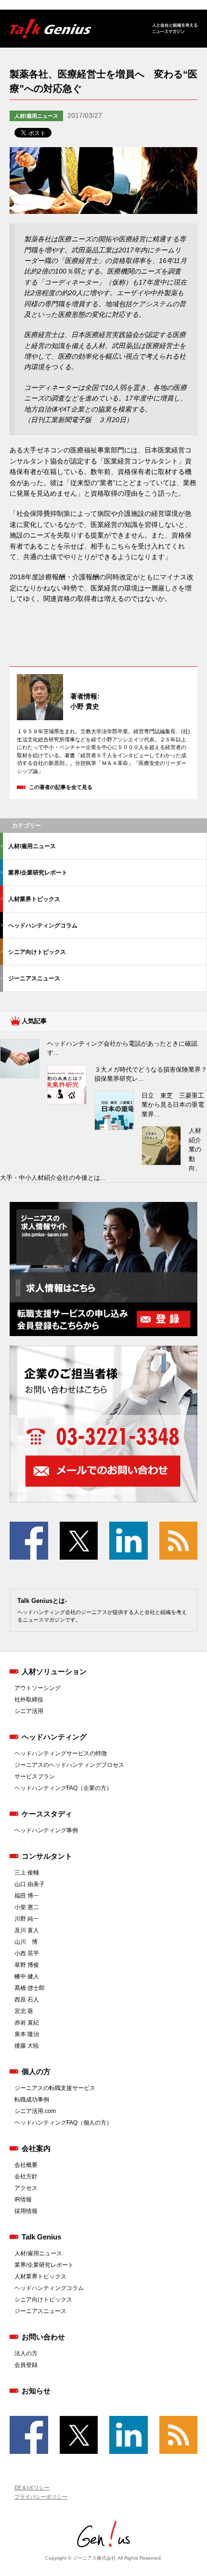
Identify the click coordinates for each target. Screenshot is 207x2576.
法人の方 (26, 2353)
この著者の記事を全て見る (61, 787)
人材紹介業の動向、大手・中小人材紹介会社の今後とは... (101, 1154)
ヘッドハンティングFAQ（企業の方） (63, 1788)
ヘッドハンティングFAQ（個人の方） (63, 2123)
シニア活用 (29, 1711)
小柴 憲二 (27, 1907)
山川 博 (26, 1942)
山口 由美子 (30, 1884)
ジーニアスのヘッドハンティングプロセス (69, 1765)
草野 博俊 (27, 1965)
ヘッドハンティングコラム (43, 925)
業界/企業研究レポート (38, 873)
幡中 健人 (27, 1976)
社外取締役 (29, 1700)
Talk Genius (41, 2237)
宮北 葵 (24, 2011)
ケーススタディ (47, 1814)
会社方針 (26, 2176)
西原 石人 (27, 2000)
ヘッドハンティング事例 (46, 1830)
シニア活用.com (35, 2111)
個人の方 (36, 2071)
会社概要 (26, 2165)
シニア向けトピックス (37, 952)
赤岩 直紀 (27, 2023)
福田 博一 (27, 1896)
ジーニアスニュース (34, 978)
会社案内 (36, 2148)
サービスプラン (35, 1776)
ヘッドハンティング (54, 1737)
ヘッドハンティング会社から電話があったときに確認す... (122, 1048)
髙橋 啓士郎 (30, 1988)
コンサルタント (47, 1856)
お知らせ (36, 2391)
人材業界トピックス (34, 899)
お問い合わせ (43, 2337)
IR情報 (23, 2200)
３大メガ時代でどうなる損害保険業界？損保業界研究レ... (151, 1074)
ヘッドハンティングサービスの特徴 (61, 1753)
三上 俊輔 (27, 1873)
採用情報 (26, 2211)
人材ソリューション (54, 1671)
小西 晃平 (27, 1953)
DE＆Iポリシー (32, 2488)
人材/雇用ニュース (36, 116)
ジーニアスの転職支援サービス (55, 2088)
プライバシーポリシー (41, 2497)
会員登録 (26, 2365)
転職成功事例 (32, 2100)
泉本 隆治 (27, 2034)
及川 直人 (27, 1930)
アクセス (26, 2188)
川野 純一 (27, 1919)
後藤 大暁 (27, 2046)
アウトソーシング (38, 1688)
